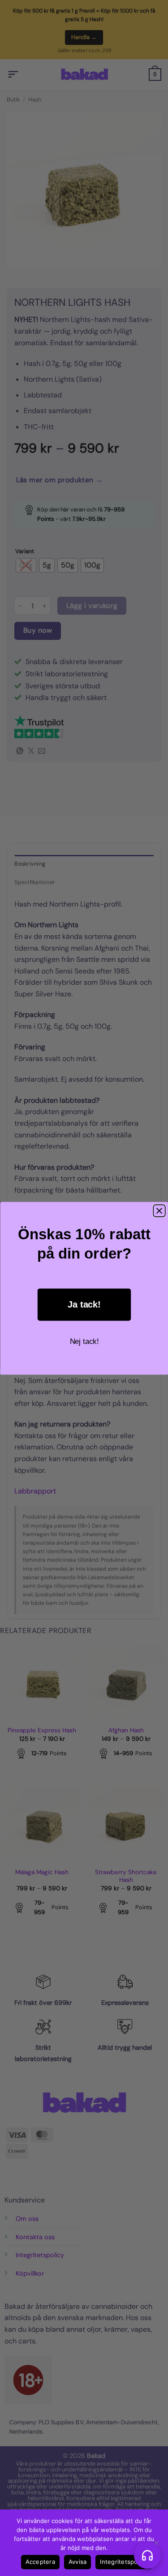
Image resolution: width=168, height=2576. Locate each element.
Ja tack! (84, 1305)
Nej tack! (84, 1341)
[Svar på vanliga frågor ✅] (147, 2555)
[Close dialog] (159, 1211)
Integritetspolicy (123, 2562)
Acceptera (40, 2562)
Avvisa (78, 2562)
